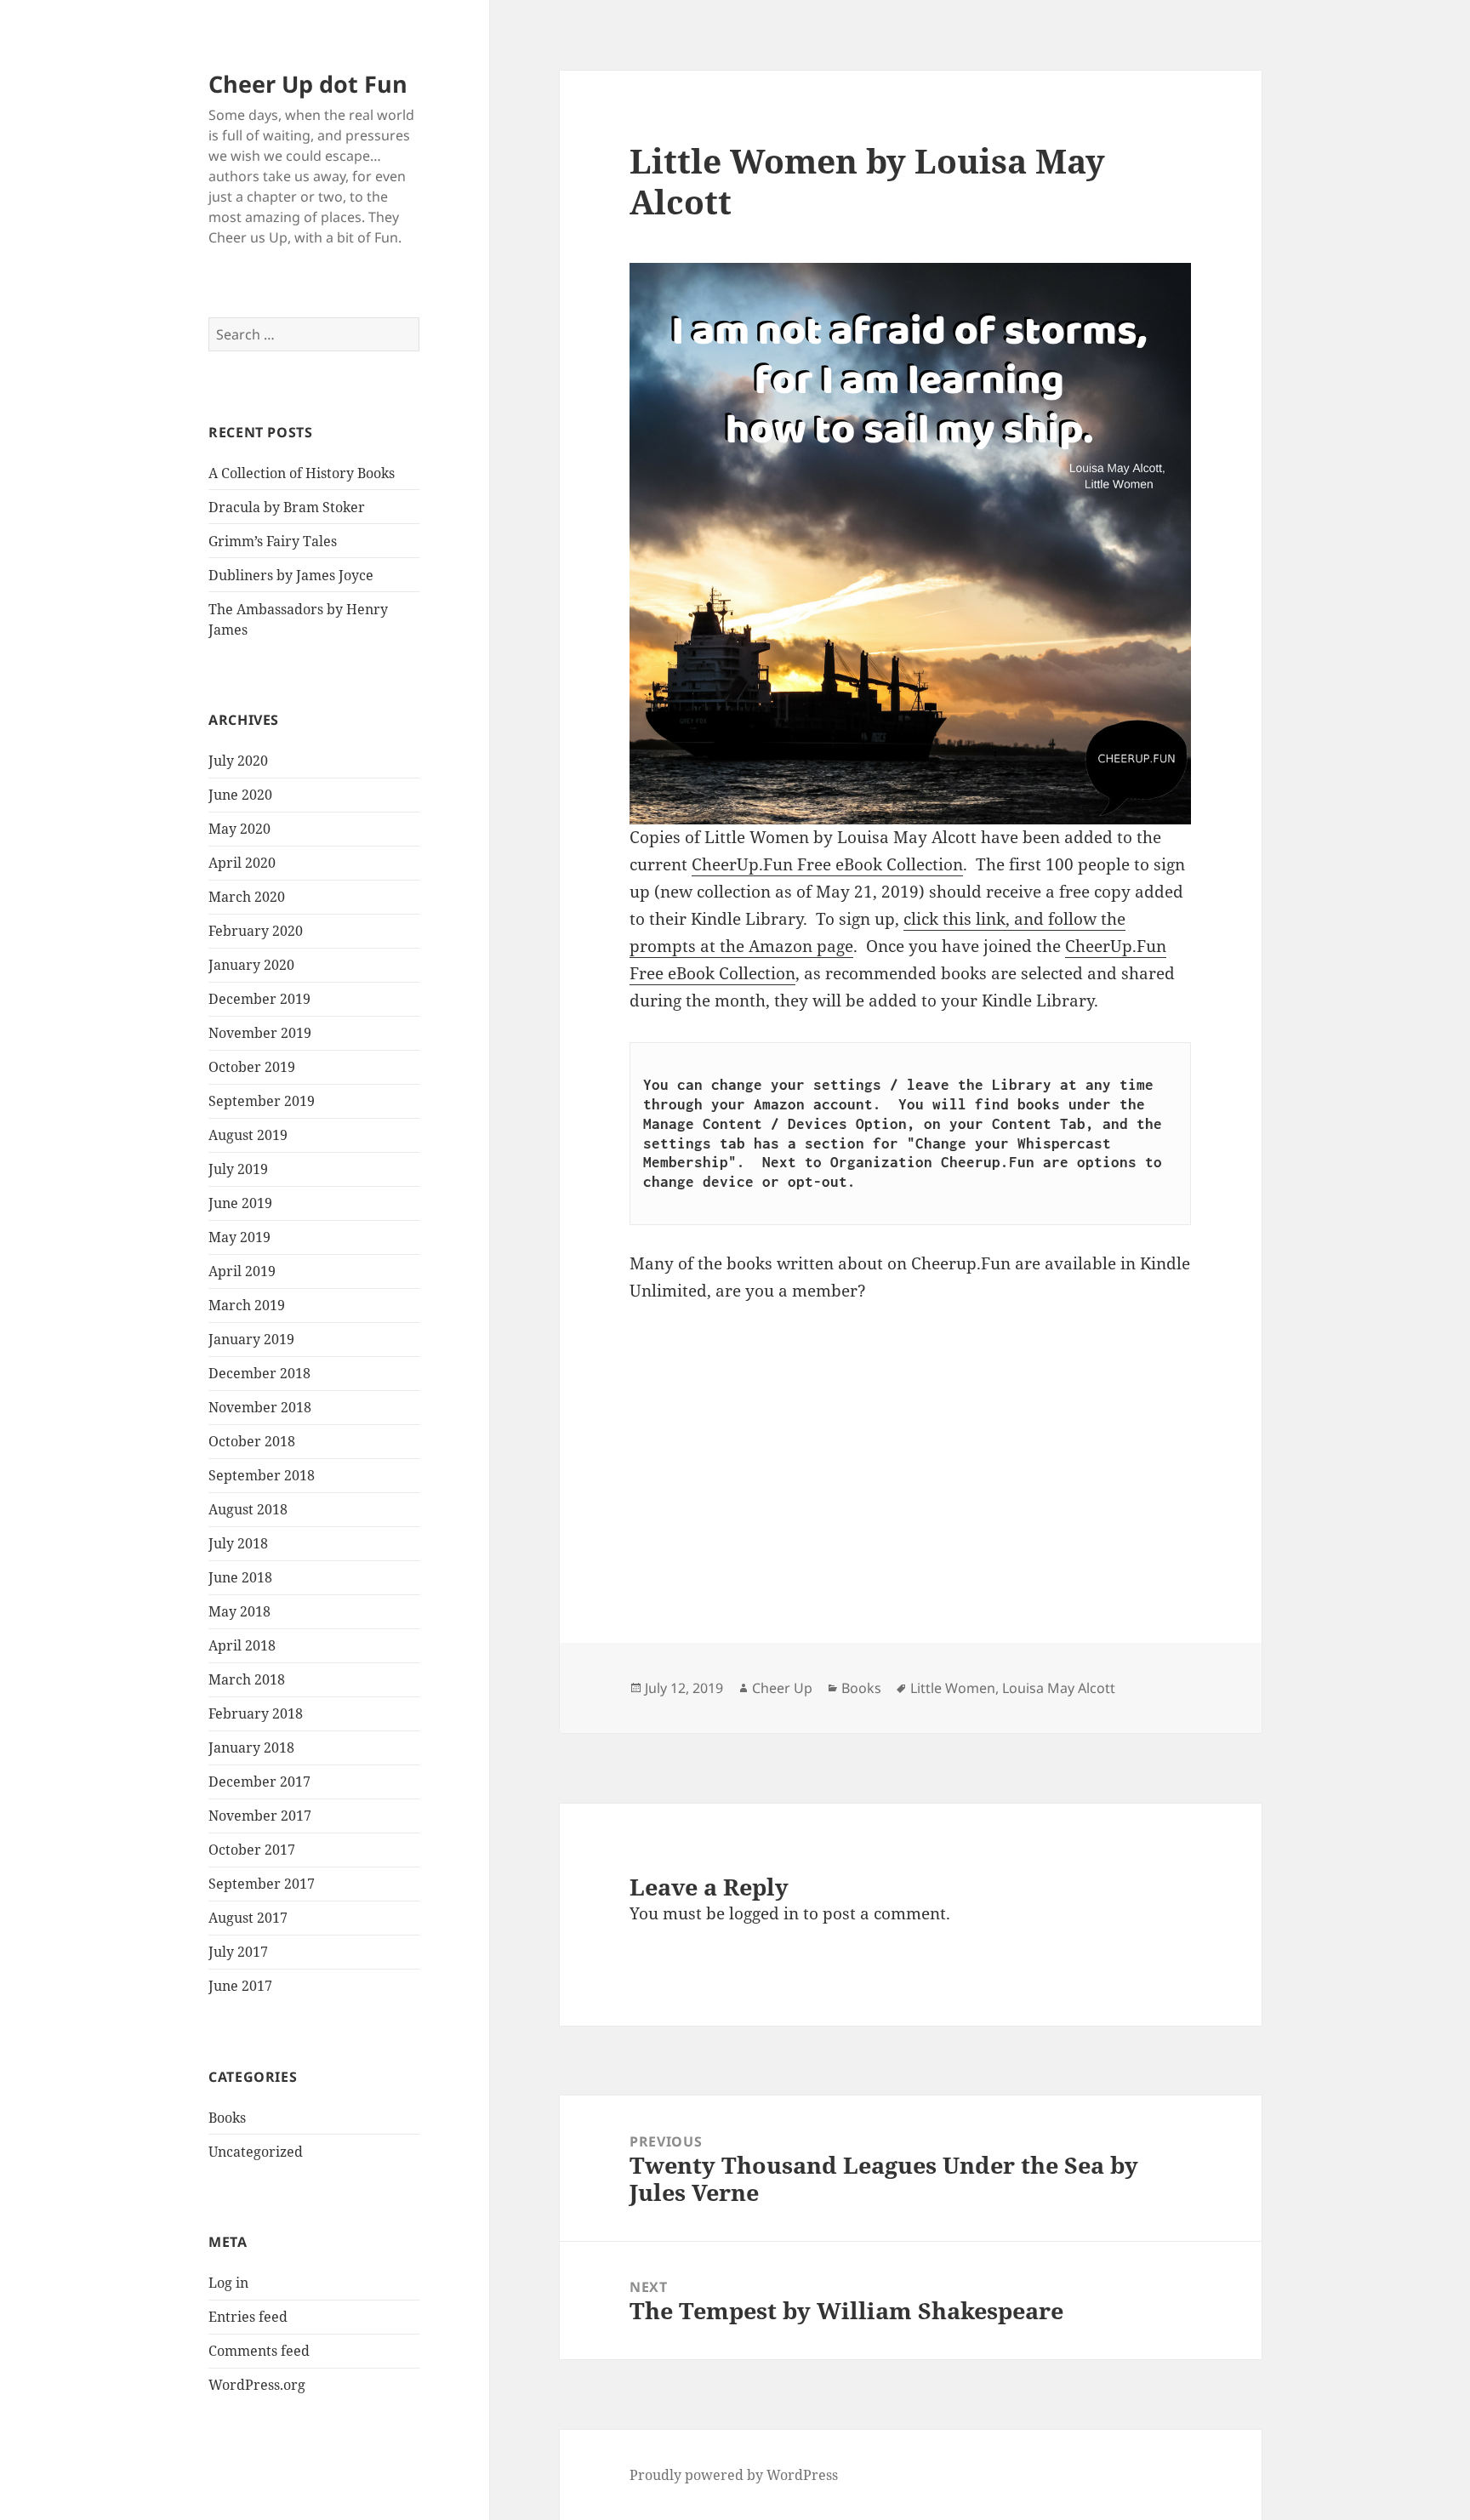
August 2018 (248, 1509)
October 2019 (252, 1067)
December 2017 (259, 1782)
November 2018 (260, 1407)
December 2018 (259, 1373)
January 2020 (251, 965)
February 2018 (256, 1713)
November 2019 (260, 1033)
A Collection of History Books (302, 473)
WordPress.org (257, 2385)
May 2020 (239, 829)
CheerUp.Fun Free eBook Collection (827, 864)
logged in (764, 1913)
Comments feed (259, 2351)
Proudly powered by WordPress (734, 2475)
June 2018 (240, 1577)
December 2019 (259, 999)
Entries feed (248, 2317)
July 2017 (238, 1952)
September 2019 (262, 1101)
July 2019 (238, 1169)
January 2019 (251, 1339)
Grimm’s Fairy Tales (273, 541)
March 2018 (247, 1679)
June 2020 (240, 795)
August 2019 (248, 1135)
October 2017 (252, 1850)
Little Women (953, 1688)
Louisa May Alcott (1059, 1688)
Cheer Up (782, 1688)
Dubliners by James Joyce (291, 575)
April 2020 (242, 863)
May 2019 (239, 1237)
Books (227, 2118)
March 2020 (247, 897)
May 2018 (239, 1611)
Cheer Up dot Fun (308, 84)
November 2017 (260, 1816)
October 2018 (252, 1441)
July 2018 (238, 1543)
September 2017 (262, 1884)
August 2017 (248, 1918)
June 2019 (240, 1203)
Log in (228, 2283)
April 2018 (242, 1645)
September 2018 (262, 1475)
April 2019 (242, 1271)
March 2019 (247, 1305)
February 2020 (256, 931)
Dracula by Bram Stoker (287, 507)
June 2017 (240, 1986)
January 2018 (251, 1747)
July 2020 (238, 761)
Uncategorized (256, 2152)
